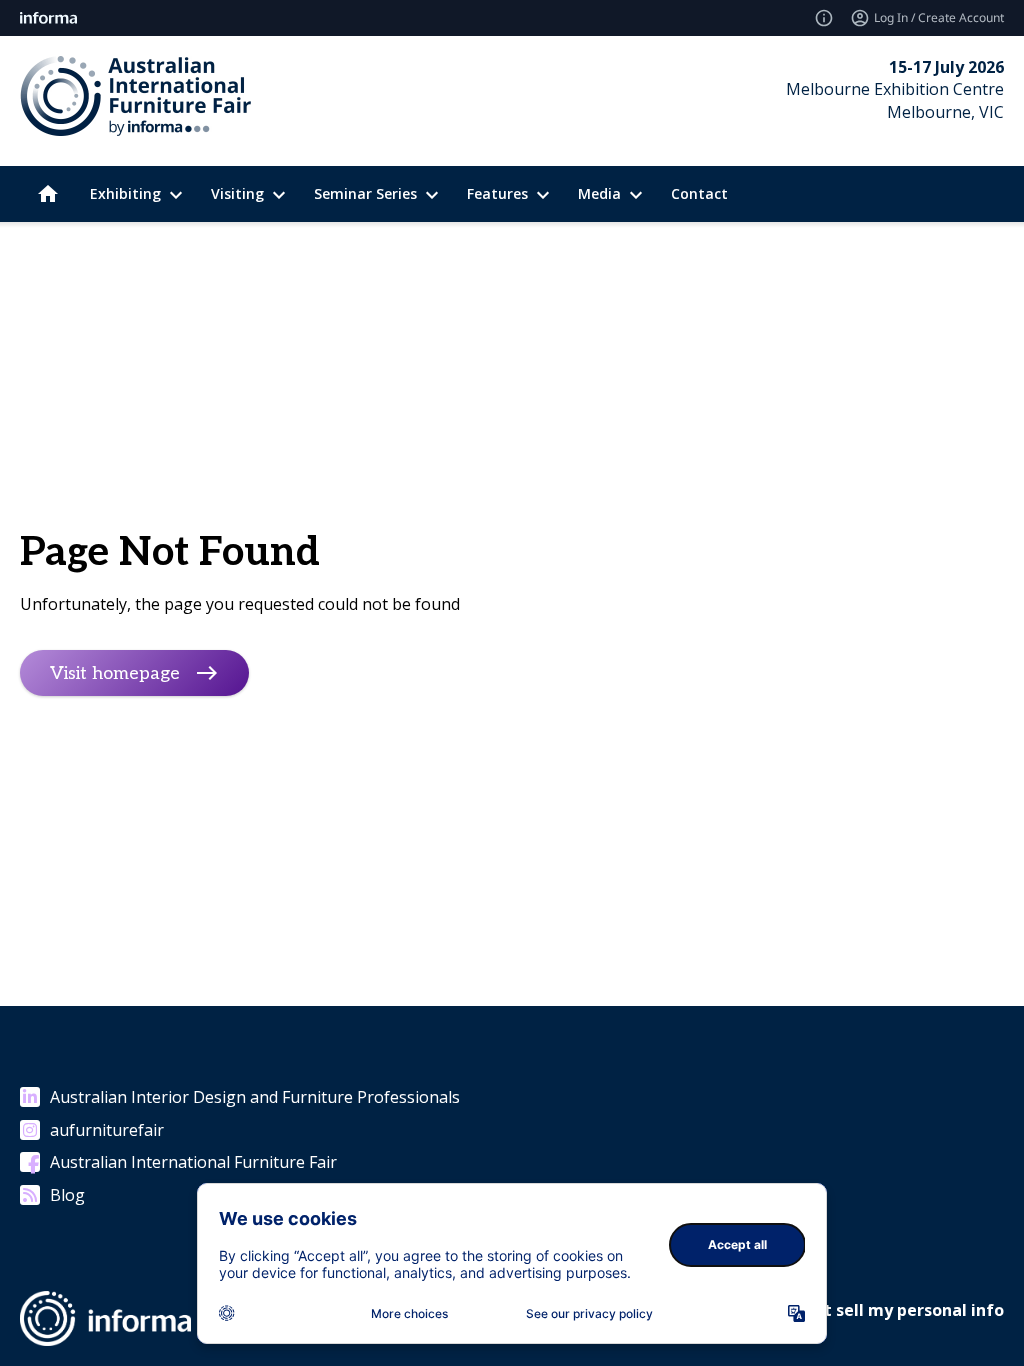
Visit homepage (115, 672)
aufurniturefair (107, 1130)
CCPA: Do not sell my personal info (866, 1310)
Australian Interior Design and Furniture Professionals (255, 1097)
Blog (67, 1195)
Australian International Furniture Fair (193, 1162)
